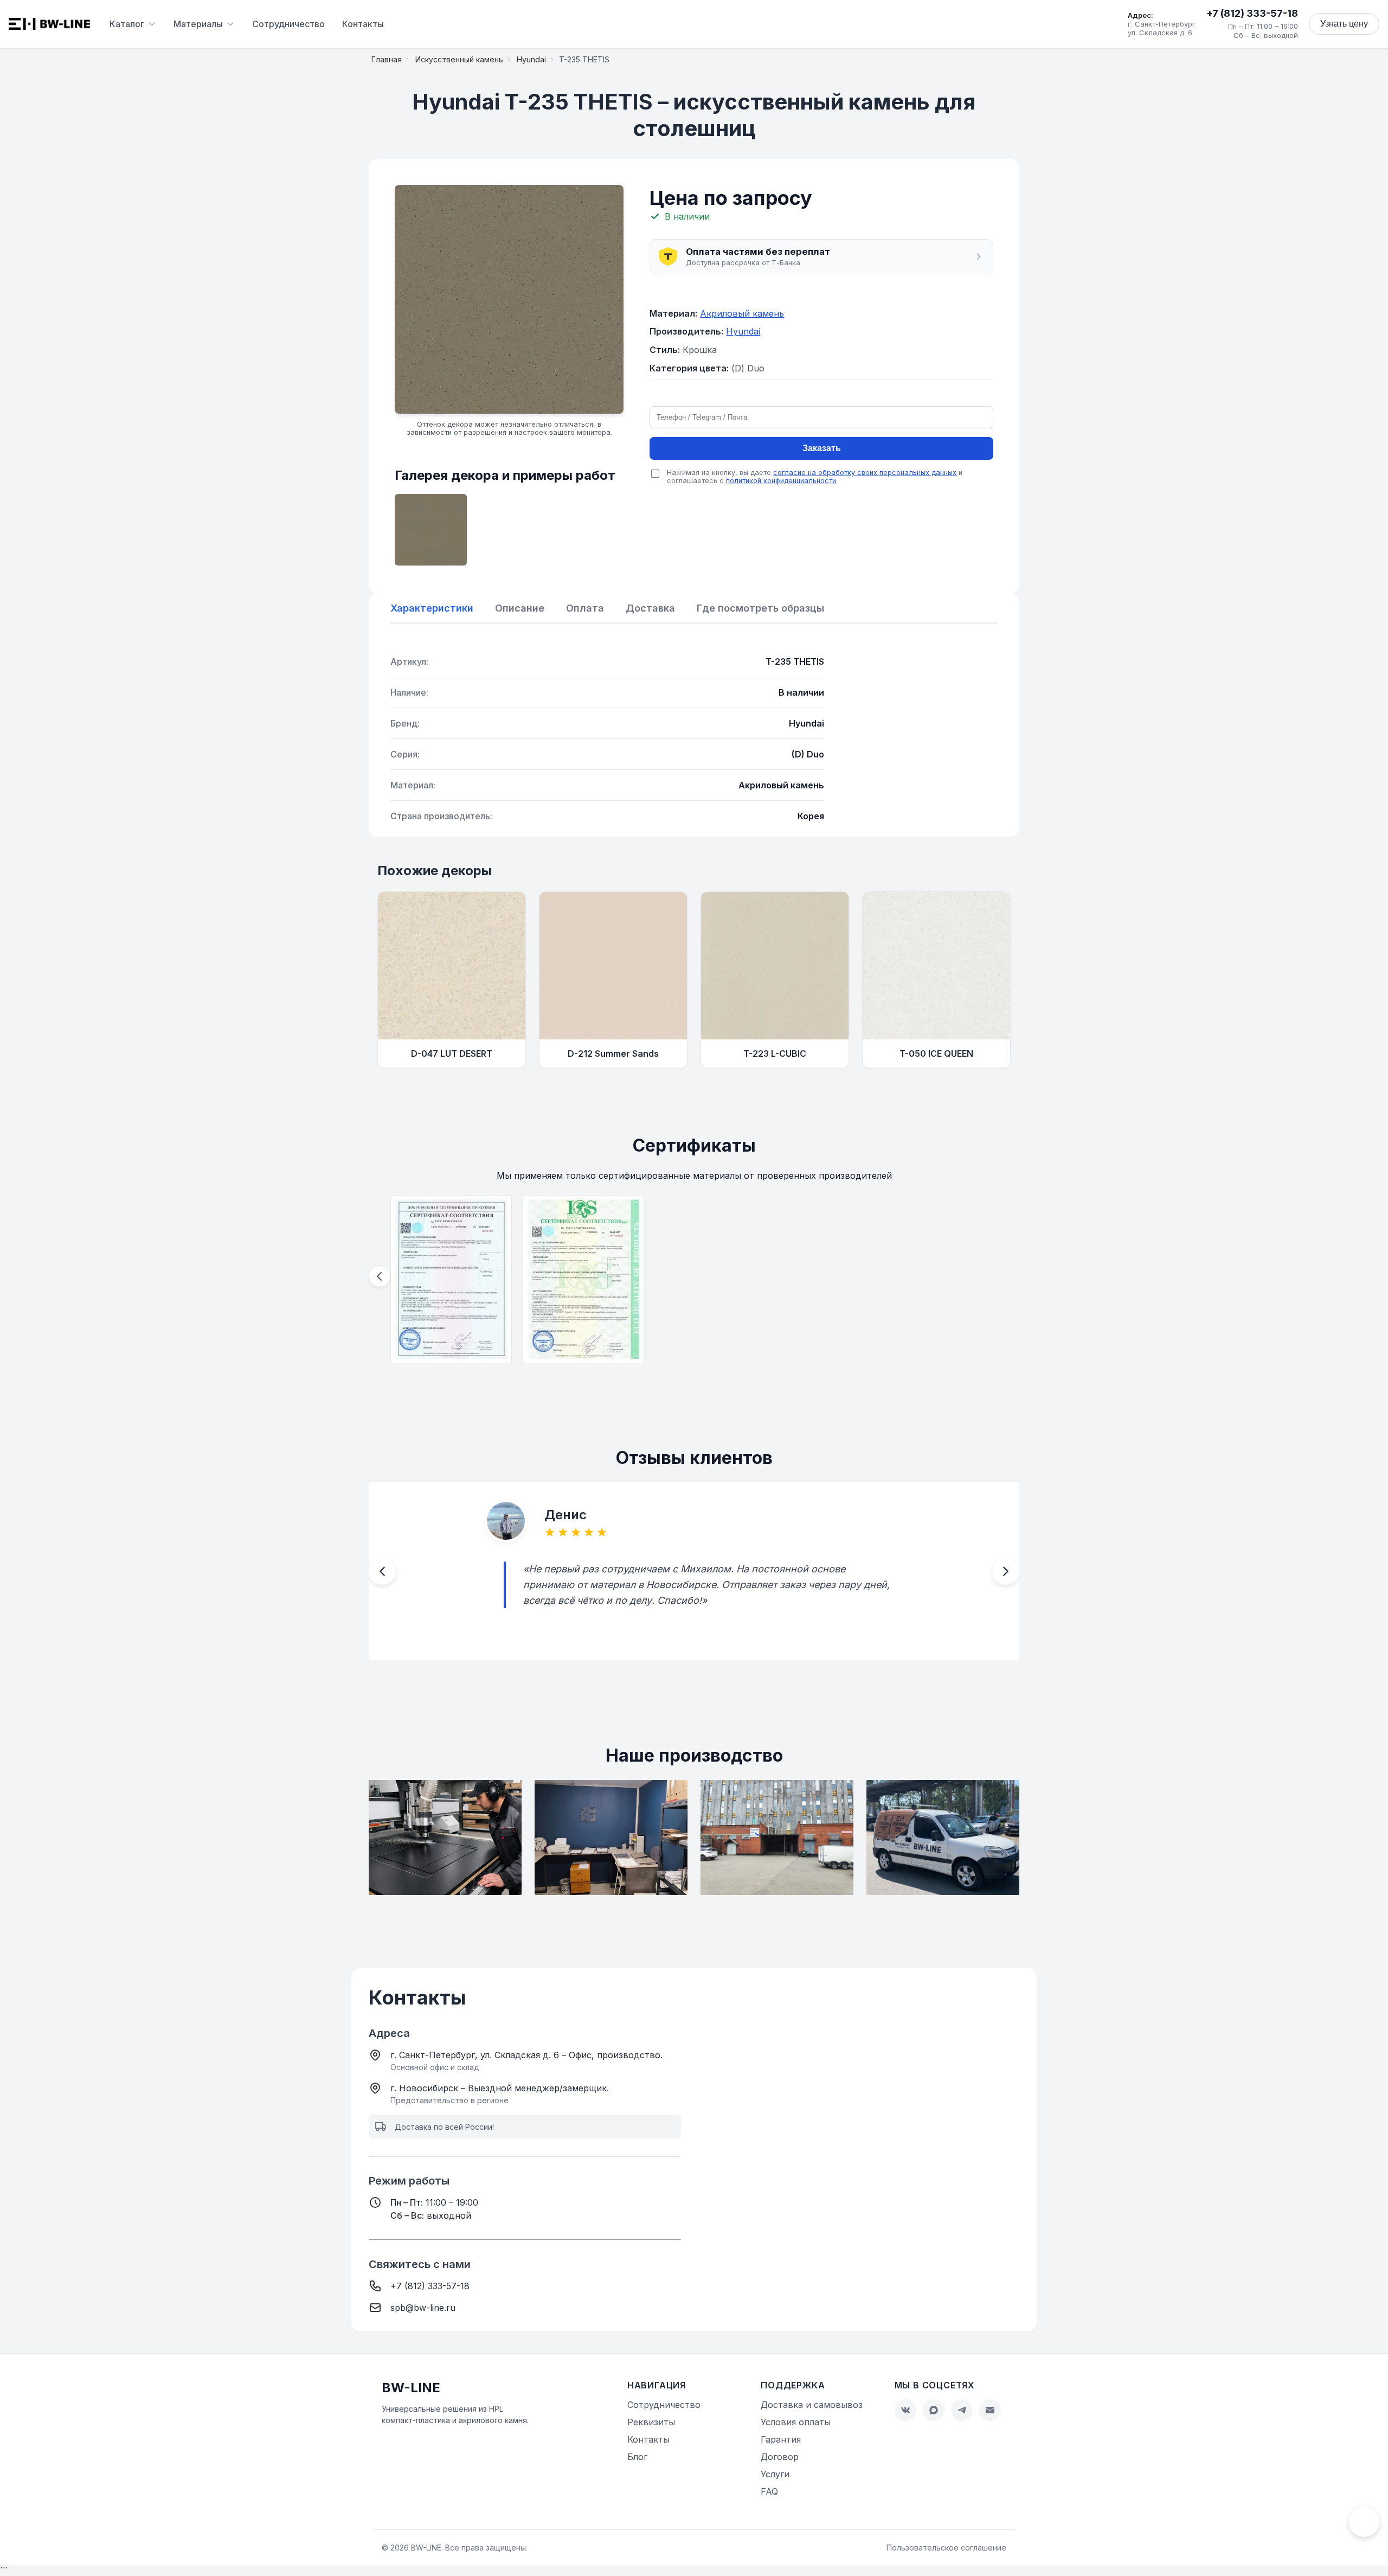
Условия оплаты (796, 2422)
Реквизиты (651, 2422)
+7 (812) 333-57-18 (1252, 13)
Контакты (363, 24)
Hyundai (743, 331)
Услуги (775, 2474)
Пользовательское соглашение (946, 2548)
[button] (821, 257)
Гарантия (781, 2439)
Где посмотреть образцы (760, 608)
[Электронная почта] (990, 2410)
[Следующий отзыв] (1006, 1572)
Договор (780, 2457)
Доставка (650, 608)
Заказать (822, 448)
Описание (520, 608)
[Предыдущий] (380, 1276)
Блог (637, 2457)
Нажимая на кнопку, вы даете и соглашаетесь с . (815, 477)
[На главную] (49, 24)
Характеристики (432, 608)
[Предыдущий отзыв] (382, 1572)
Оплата (585, 608)
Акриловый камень (742, 313)
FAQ (769, 2491)
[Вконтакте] (905, 2410)
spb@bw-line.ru (423, 2308)
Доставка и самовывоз (812, 2405)
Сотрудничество (288, 24)
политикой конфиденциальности (781, 481)
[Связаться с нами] (1364, 2522)
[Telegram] (962, 2410)
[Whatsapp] (934, 2410)
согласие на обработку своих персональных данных (865, 473)
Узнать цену (1344, 24)
